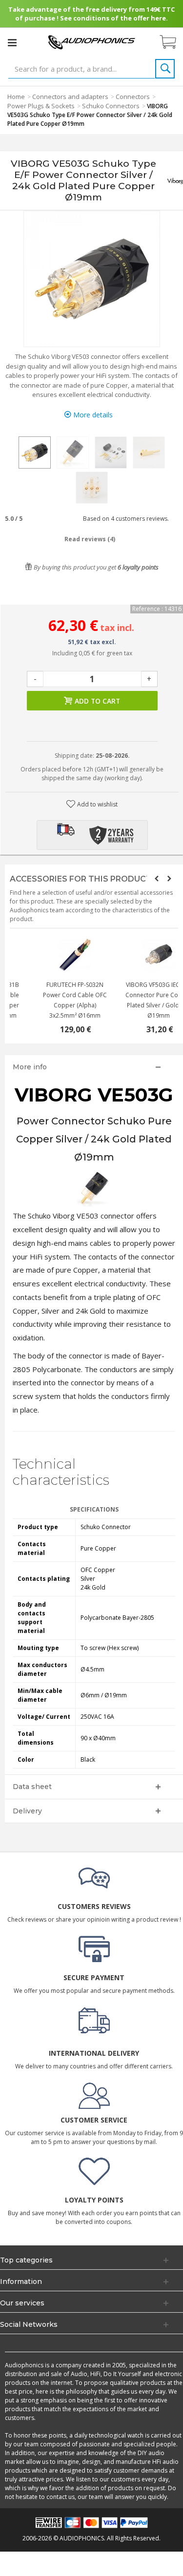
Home (16, 97)
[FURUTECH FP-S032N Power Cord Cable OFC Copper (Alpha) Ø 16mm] (136, 955)
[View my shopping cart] (173, 42)
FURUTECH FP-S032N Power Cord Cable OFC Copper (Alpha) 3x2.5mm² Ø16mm (136, 1000)
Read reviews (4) (90, 539)
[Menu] (12, 42)
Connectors (133, 97)
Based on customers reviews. (124, 519)
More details (92, 415)
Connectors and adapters (70, 97)
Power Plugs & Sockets (41, 106)
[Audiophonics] (92, 42)
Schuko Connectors (111, 106)
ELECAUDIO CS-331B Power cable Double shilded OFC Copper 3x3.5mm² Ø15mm (52, 1000)
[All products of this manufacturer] (175, 180)
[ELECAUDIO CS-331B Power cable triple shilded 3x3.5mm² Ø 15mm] (52, 955)
